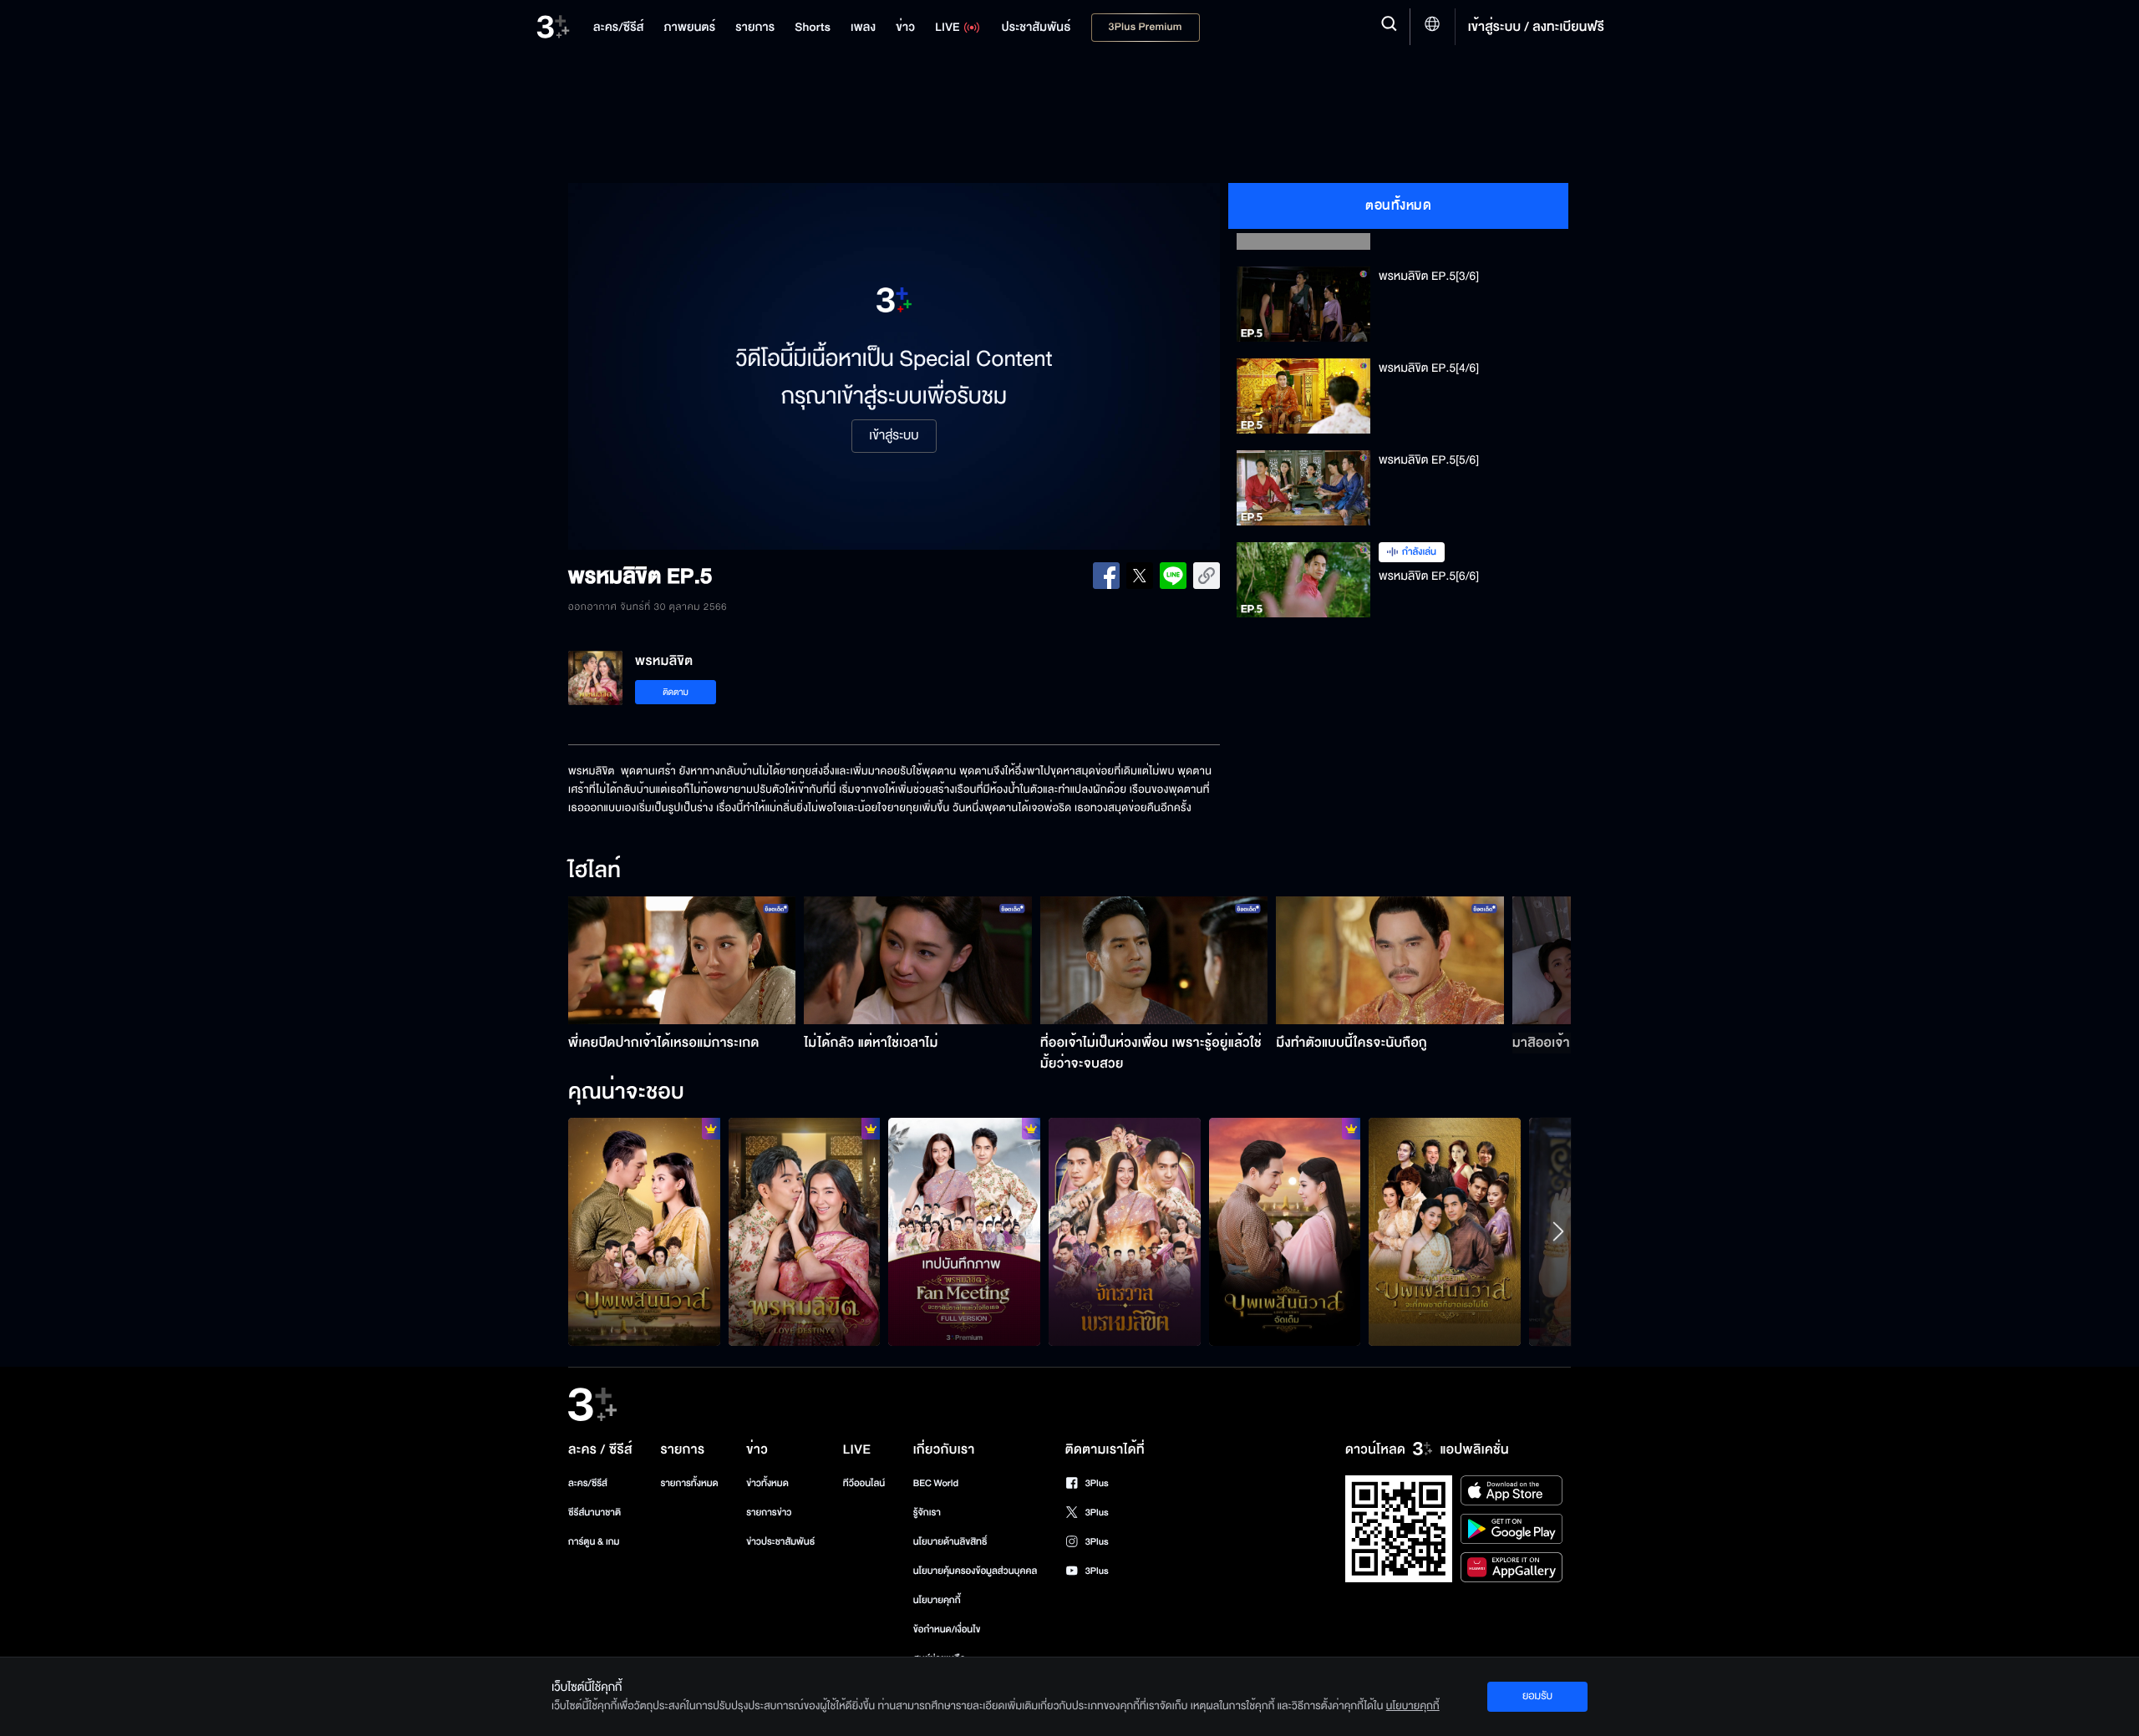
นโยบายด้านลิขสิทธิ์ (950, 1542)
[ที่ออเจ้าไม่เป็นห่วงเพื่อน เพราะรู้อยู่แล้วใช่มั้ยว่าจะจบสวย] (1154, 960)
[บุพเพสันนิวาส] (1445, 1231)
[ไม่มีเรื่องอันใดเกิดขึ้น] (644, 1231)
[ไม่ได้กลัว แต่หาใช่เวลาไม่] (918, 960)
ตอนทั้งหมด (1398, 206)
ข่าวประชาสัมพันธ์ (780, 1542)
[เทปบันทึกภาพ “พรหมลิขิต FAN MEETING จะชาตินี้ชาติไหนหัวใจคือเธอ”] (964, 1231)
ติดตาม (676, 692)
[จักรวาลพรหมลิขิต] (1125, 1231)
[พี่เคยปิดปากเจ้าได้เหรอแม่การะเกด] (682, 960)
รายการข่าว (769, 1513)
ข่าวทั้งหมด (767, 1483)
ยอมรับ (1537, 1696)
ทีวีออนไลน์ (864, 1483)
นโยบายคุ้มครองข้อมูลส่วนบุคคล (976, 1571)
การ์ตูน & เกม (594, 1542)
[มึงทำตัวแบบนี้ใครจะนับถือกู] (1390, 960)
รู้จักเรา (927, 1513)
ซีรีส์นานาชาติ (594, 1513)
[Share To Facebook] (1106, 576)
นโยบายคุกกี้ (937, 1600)
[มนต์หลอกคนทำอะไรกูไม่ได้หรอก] (1285, 1231)
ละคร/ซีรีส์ (588, 1483)
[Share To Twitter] (1140, 576)
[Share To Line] (1173, 576)
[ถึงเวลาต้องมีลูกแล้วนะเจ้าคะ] (805, 1231)
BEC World (936, 1483)
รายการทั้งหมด (689, 1483)
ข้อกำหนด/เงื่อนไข (947, 1629)
